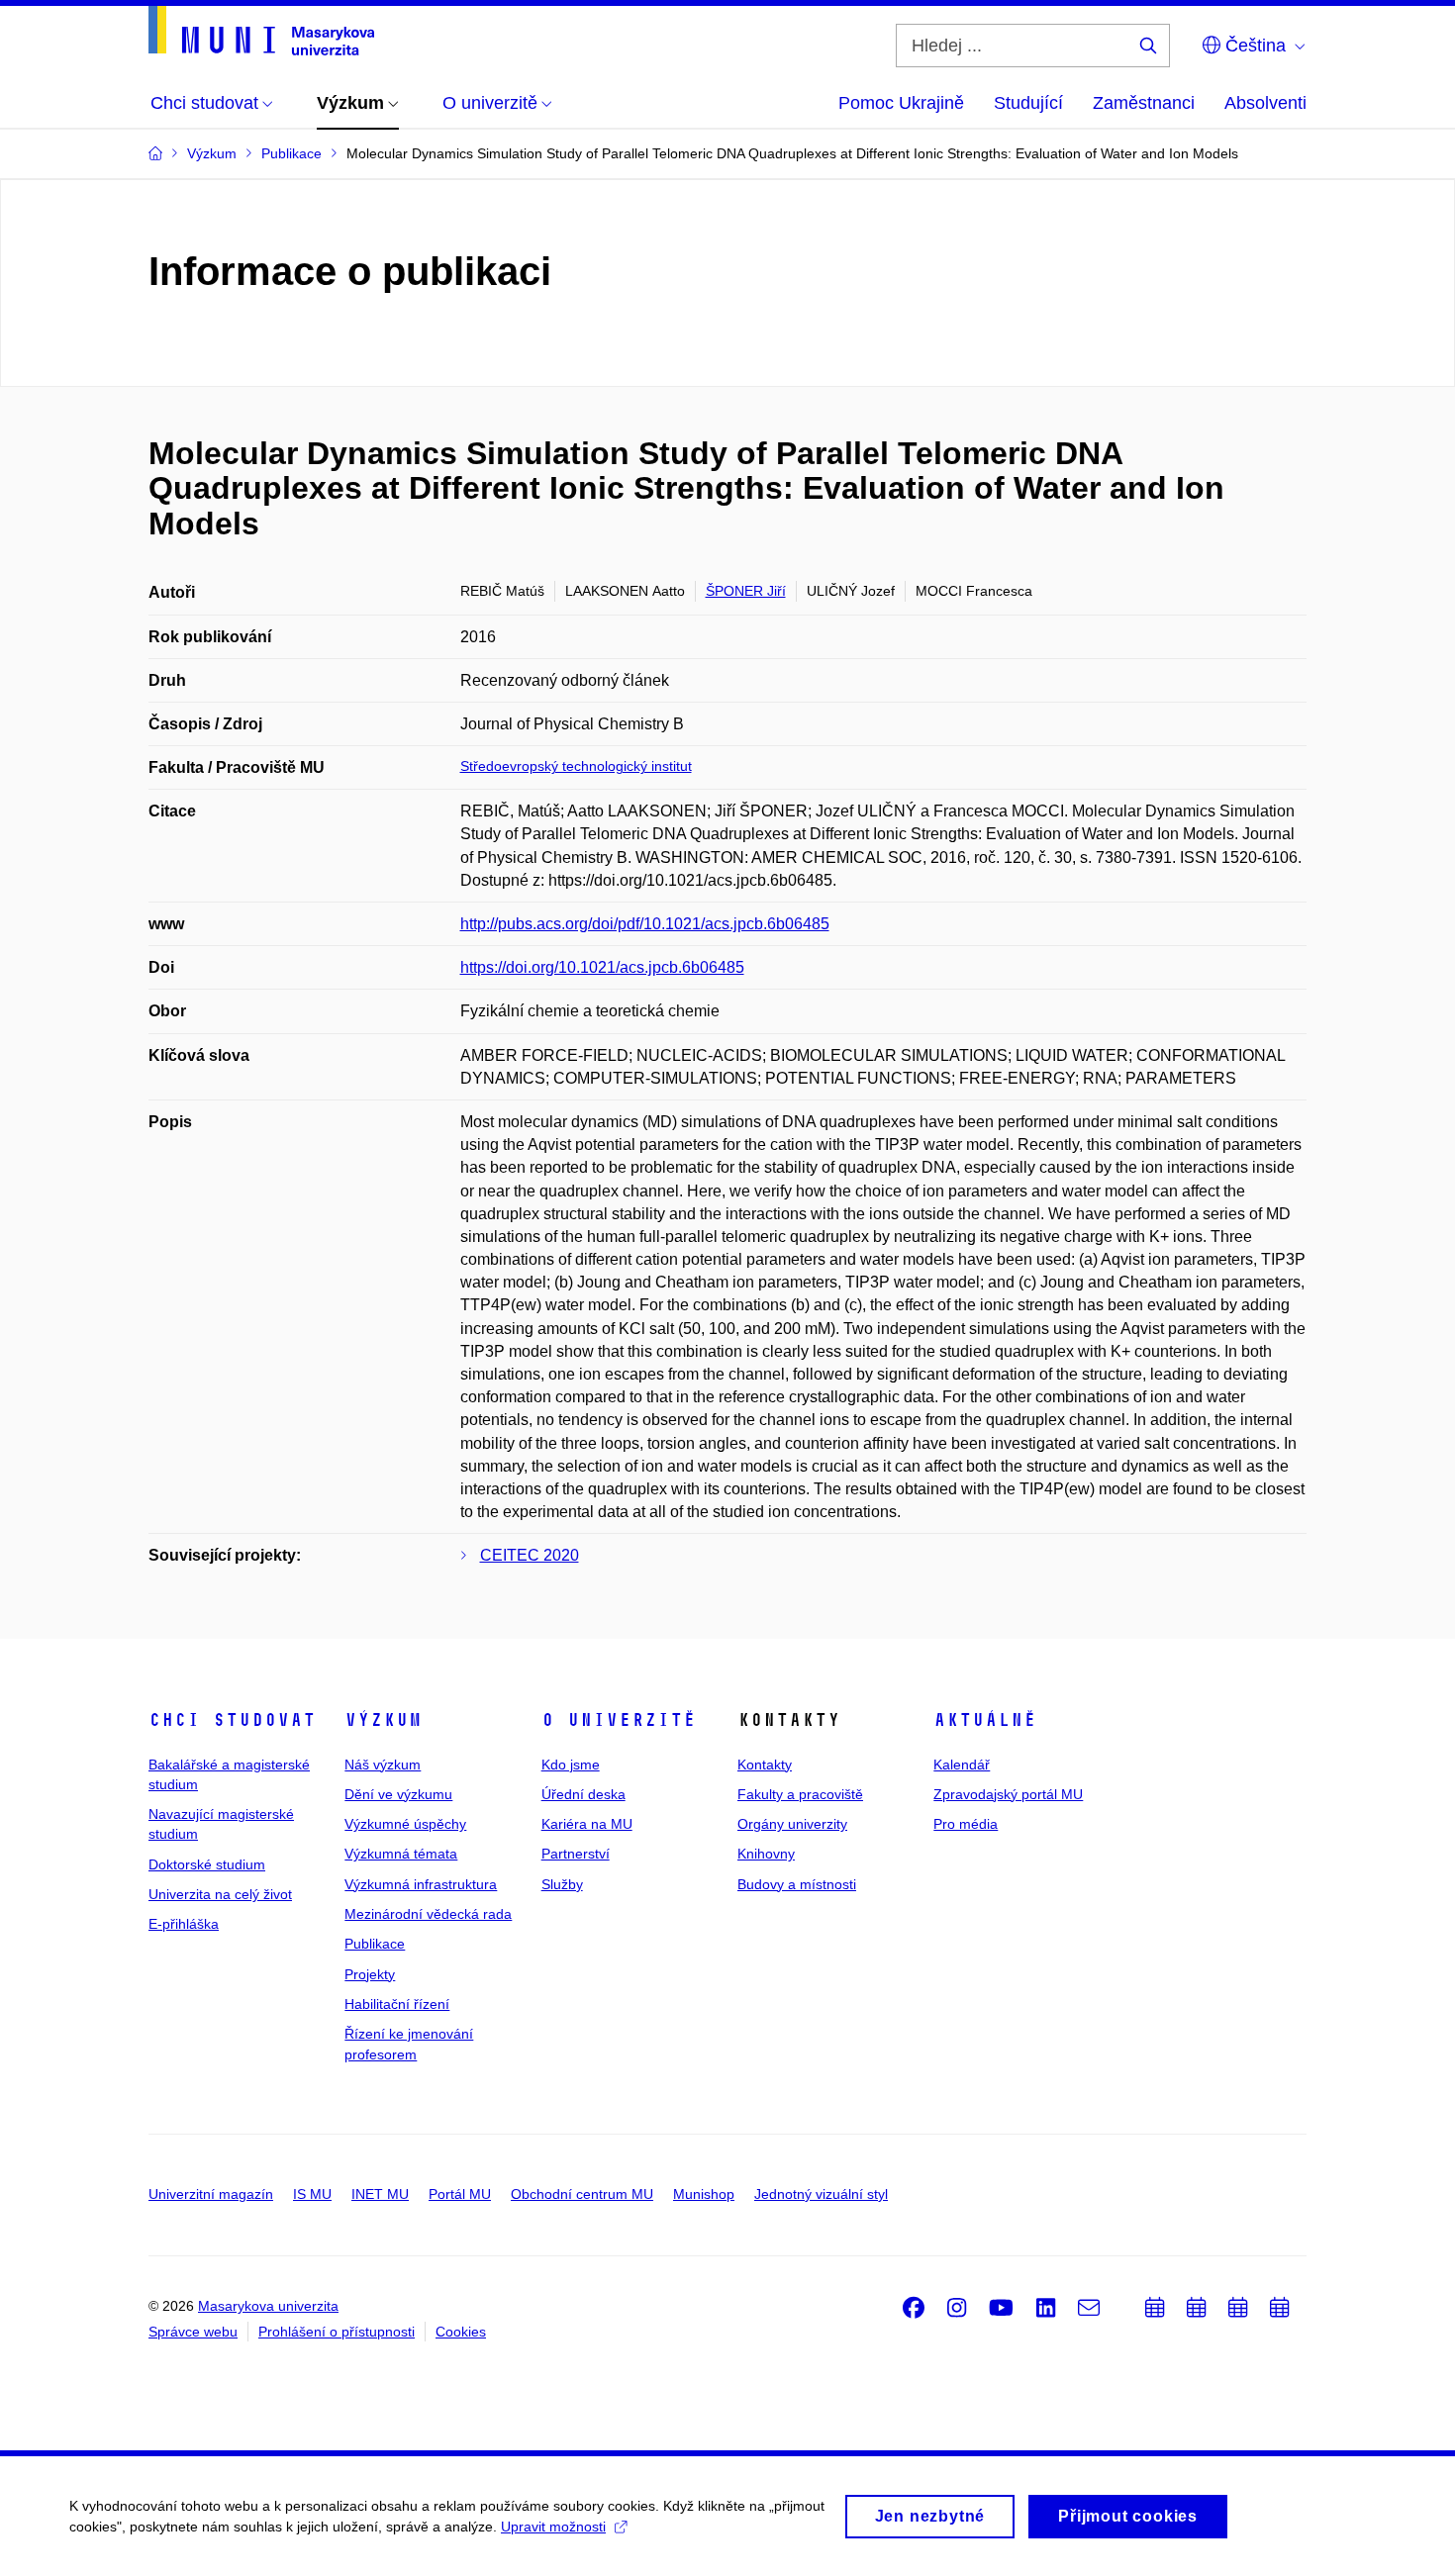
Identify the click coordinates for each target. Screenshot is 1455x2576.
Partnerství (576, 1854)
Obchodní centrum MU (582, 2194)
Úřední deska (583, 1794)
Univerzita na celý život (220, 1894)
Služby (562, 1884)
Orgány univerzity (792, 1824)
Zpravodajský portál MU (1008, 1794)
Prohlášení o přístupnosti (337, 2332)
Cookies (461, 2332)
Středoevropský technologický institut (576, 766)
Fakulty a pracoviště (800, 1794)
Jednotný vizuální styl (821, 2194)
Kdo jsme (571, 1765)
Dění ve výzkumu (398, 1794)
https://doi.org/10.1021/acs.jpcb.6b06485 (602, 967)
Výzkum (383, 1720)
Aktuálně (985, 1720)
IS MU (312, 2194)
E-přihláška (184, 1924)
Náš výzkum (383, 1765)
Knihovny (766, 1854)
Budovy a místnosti (797, 1884)
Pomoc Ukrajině (901, 103)
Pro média (966, 1824)
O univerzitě (619, 1720)
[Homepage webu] (261, 31)
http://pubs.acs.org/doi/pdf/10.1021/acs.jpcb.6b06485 (645, 924)
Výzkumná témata (401, 1854)
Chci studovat (232, 1720)
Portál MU (460, 2194)
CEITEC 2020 (530, 1555)
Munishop (704, 2194)
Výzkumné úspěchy (405, 1824)
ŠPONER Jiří (746, 591)
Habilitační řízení (397, 2004)
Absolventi (1265, 103)
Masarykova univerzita (268, 2306)
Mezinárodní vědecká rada (428, 1914)
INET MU (380, 2194)
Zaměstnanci (1144, 103)
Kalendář (962, 1765)
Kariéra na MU (587, 1824)
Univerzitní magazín (211, 2194)
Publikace (375, 1944)
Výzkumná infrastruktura (421, 1884)
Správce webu (193, 2332)
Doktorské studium (207, 1864)
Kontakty (765, 1765)
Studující (1028, 103)
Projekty (370, 1974)
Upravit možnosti (553, 2527)
